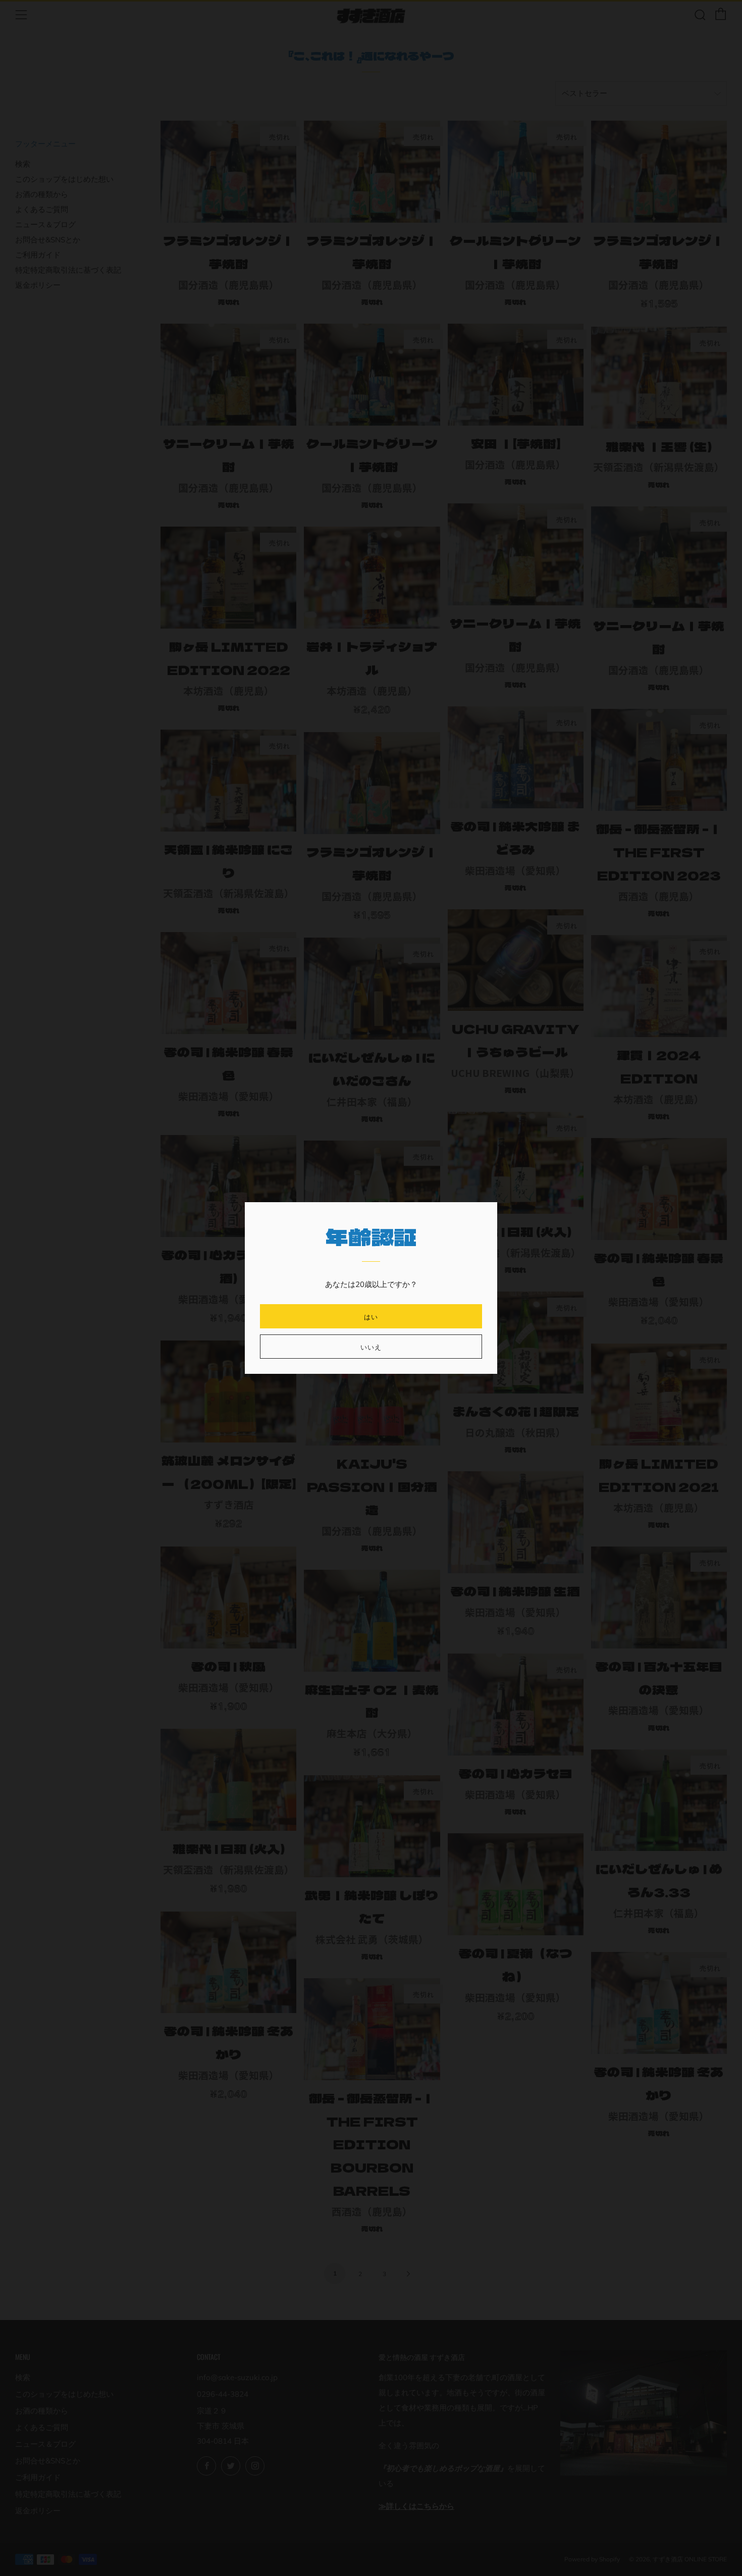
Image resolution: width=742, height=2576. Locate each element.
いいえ (371, 1347)
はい (371, 1316)
